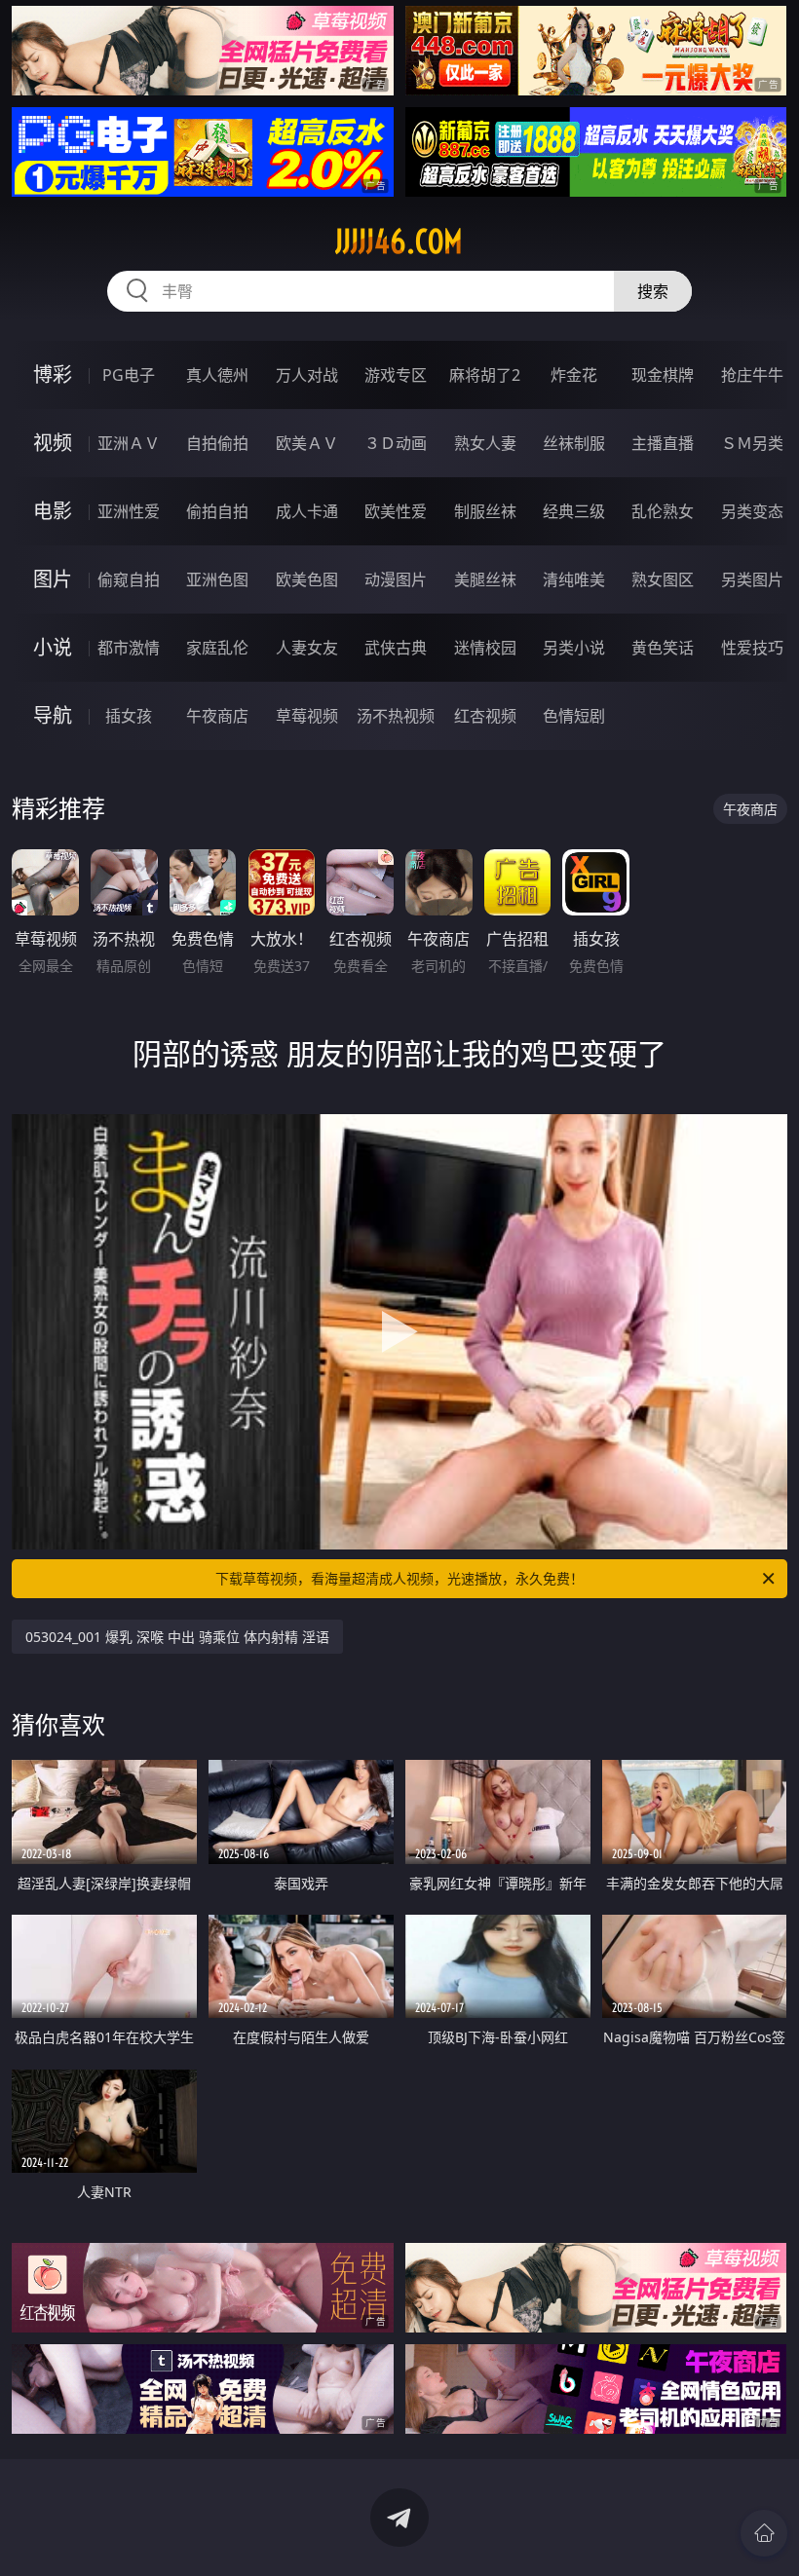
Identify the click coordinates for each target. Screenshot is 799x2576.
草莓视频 (307, 716)
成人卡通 (307, 511)
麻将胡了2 (485, 375)
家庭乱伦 (217, 648)
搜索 (653, 291)
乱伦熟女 (663, 511)
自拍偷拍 (217, 443)
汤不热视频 (396, 716)
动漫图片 (396, 579)
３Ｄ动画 (396, 443)
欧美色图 (307, 579)
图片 (53, 579)
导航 (53, 715)
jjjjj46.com (399, 242)
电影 (53, 511)
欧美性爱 (396, 511)
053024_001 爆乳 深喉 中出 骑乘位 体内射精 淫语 (177, 1637)
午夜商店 (217, 716)
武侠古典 (396, 648)
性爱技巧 (752, 648)
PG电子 (129, 375)
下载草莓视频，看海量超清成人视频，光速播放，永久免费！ (399, 1578)
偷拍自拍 (217, 511)
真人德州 (217, 375)
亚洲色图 (217, 579)
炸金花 (574, 375)
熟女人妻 (485, 443)
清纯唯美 (574, 579)
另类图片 (752, 579)
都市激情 (129, 648)
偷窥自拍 (129, 579)
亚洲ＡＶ (129, 443)
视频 (53, 443)
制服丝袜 (485, 511)
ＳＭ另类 (752, 443)
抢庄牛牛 (752, 375)
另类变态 (752, 511)
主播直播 (663, 443)
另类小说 (574, 648)
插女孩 (129, 716)
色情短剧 (574, 716)
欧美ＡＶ (307, 443)
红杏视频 (485, 716)
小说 (53, 647)
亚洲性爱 (129, 511)
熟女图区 (663, 579)
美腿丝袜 (485, 579)
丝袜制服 (574, 443)
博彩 (53, 374)
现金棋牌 (663, 375)
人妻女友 (307, 648)
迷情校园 (485, 648)
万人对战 (307, 375)
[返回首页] (764, 2533)
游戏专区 (396, 375)
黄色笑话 (663, 648)
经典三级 (574, 511)
